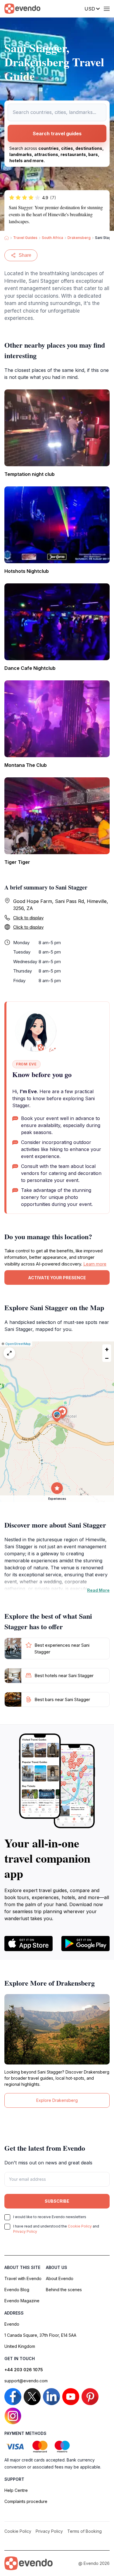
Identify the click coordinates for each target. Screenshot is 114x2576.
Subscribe (57, 2201)
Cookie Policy (80, 2226)
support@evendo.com (26, 2381)
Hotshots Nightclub (27, 571)
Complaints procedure (26, 2501)
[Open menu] (107, 9)
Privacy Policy (25, 2231)
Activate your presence (57, 1278)
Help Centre (16, 2490)
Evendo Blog (17, 2290)
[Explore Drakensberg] (57, 2029)
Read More (98, 1590)
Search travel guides (57, 134)
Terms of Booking (84, 2531)
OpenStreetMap (18, 1344)
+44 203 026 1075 (24, 2370)
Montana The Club (26, 765)
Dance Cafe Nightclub (30, 668)
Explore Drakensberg (57, 2100)
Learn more (95, 1264)
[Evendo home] (28, 2563)
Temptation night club (30, 474)
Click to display (28, 918)
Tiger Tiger (17, 862)
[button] (57, 1416)
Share (25, 255)
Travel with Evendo (23, 2278)
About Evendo (60, 2278)
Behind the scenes (64, 2290)
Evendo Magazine (22, 2301)
